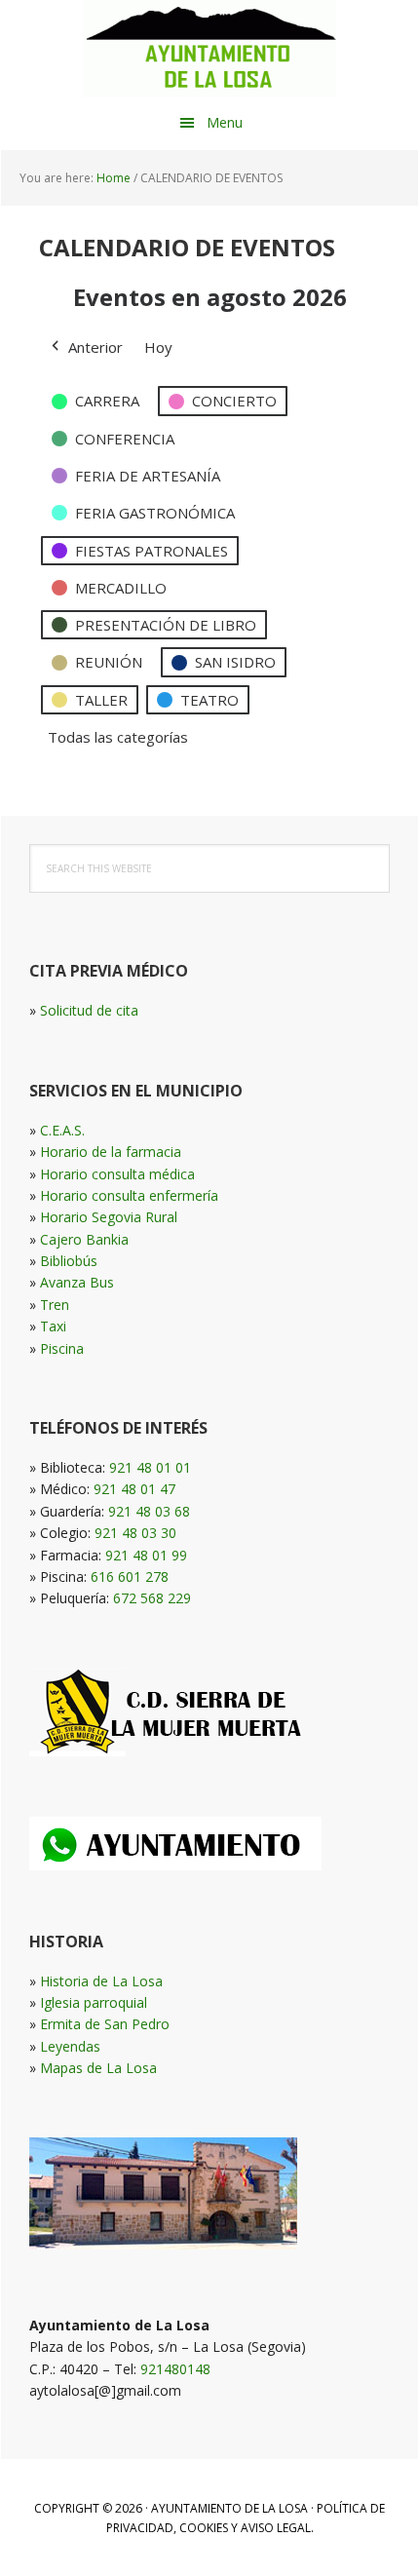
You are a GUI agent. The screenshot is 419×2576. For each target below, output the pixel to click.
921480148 (175, 2369)
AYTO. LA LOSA (209, 49)
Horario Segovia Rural (109, 1217)
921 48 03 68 (149, 1511)
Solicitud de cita (89, 1010)
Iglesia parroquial (94, 2002)
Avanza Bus (77, 1282)
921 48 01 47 (134, 1489)
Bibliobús (69, 1261)
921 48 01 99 (146, 1555)
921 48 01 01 (150, 1467)
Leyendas (70, 2046)
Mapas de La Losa (98, 2068)
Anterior (95, 347)
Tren (55, 1305)
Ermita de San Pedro (105, 2024)
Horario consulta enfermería (129, 1195)
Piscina (62, 1348)
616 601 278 (130, 1576)
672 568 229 (152, 1598)
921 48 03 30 (135, 1533)
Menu (225, 122)
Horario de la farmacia (111, 1152)
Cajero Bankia (84, 1239)
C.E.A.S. (62, 1130)
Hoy (158, 347)
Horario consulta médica (117, 1174)
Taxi (53, 1326)
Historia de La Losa (101, 1981)
